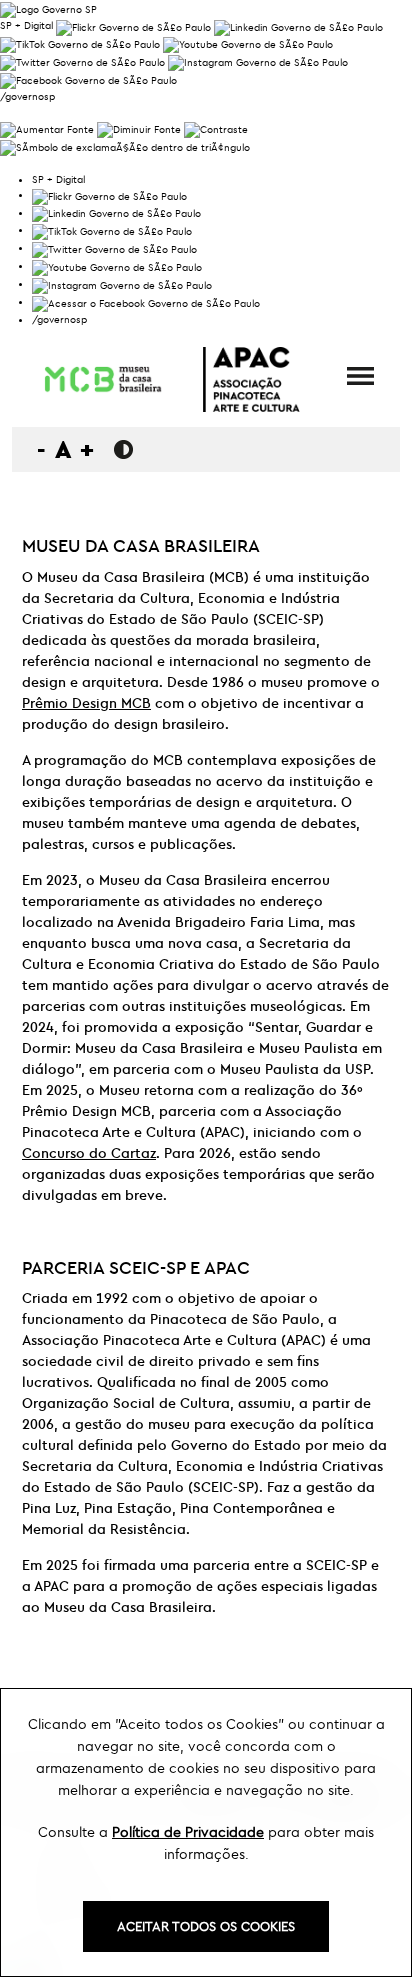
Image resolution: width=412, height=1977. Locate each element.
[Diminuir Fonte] (139, 127)
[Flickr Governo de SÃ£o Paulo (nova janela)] (133, 25)
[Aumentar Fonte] (47, 127)
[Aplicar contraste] (216, 127)
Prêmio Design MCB (86, 703)
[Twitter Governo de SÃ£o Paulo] (114, 247)
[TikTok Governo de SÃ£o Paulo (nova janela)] (80, 43)
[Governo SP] (48, 7)
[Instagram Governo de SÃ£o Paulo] (258, 60)
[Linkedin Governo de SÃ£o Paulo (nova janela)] (298, 25)
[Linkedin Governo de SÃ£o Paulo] (116, 212)
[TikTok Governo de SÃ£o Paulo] (112, 229)
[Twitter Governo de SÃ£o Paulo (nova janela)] (82, 60)
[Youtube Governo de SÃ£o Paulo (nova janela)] (248, 43)
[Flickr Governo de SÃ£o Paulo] (109, 194)
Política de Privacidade (188, 1832)
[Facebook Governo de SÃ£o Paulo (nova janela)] (88, 78)
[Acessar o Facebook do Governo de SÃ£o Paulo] (146, 301)
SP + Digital (26, 25)
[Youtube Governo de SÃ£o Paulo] (117, 265)
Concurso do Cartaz (89, 1153)
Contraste (123, 449)
